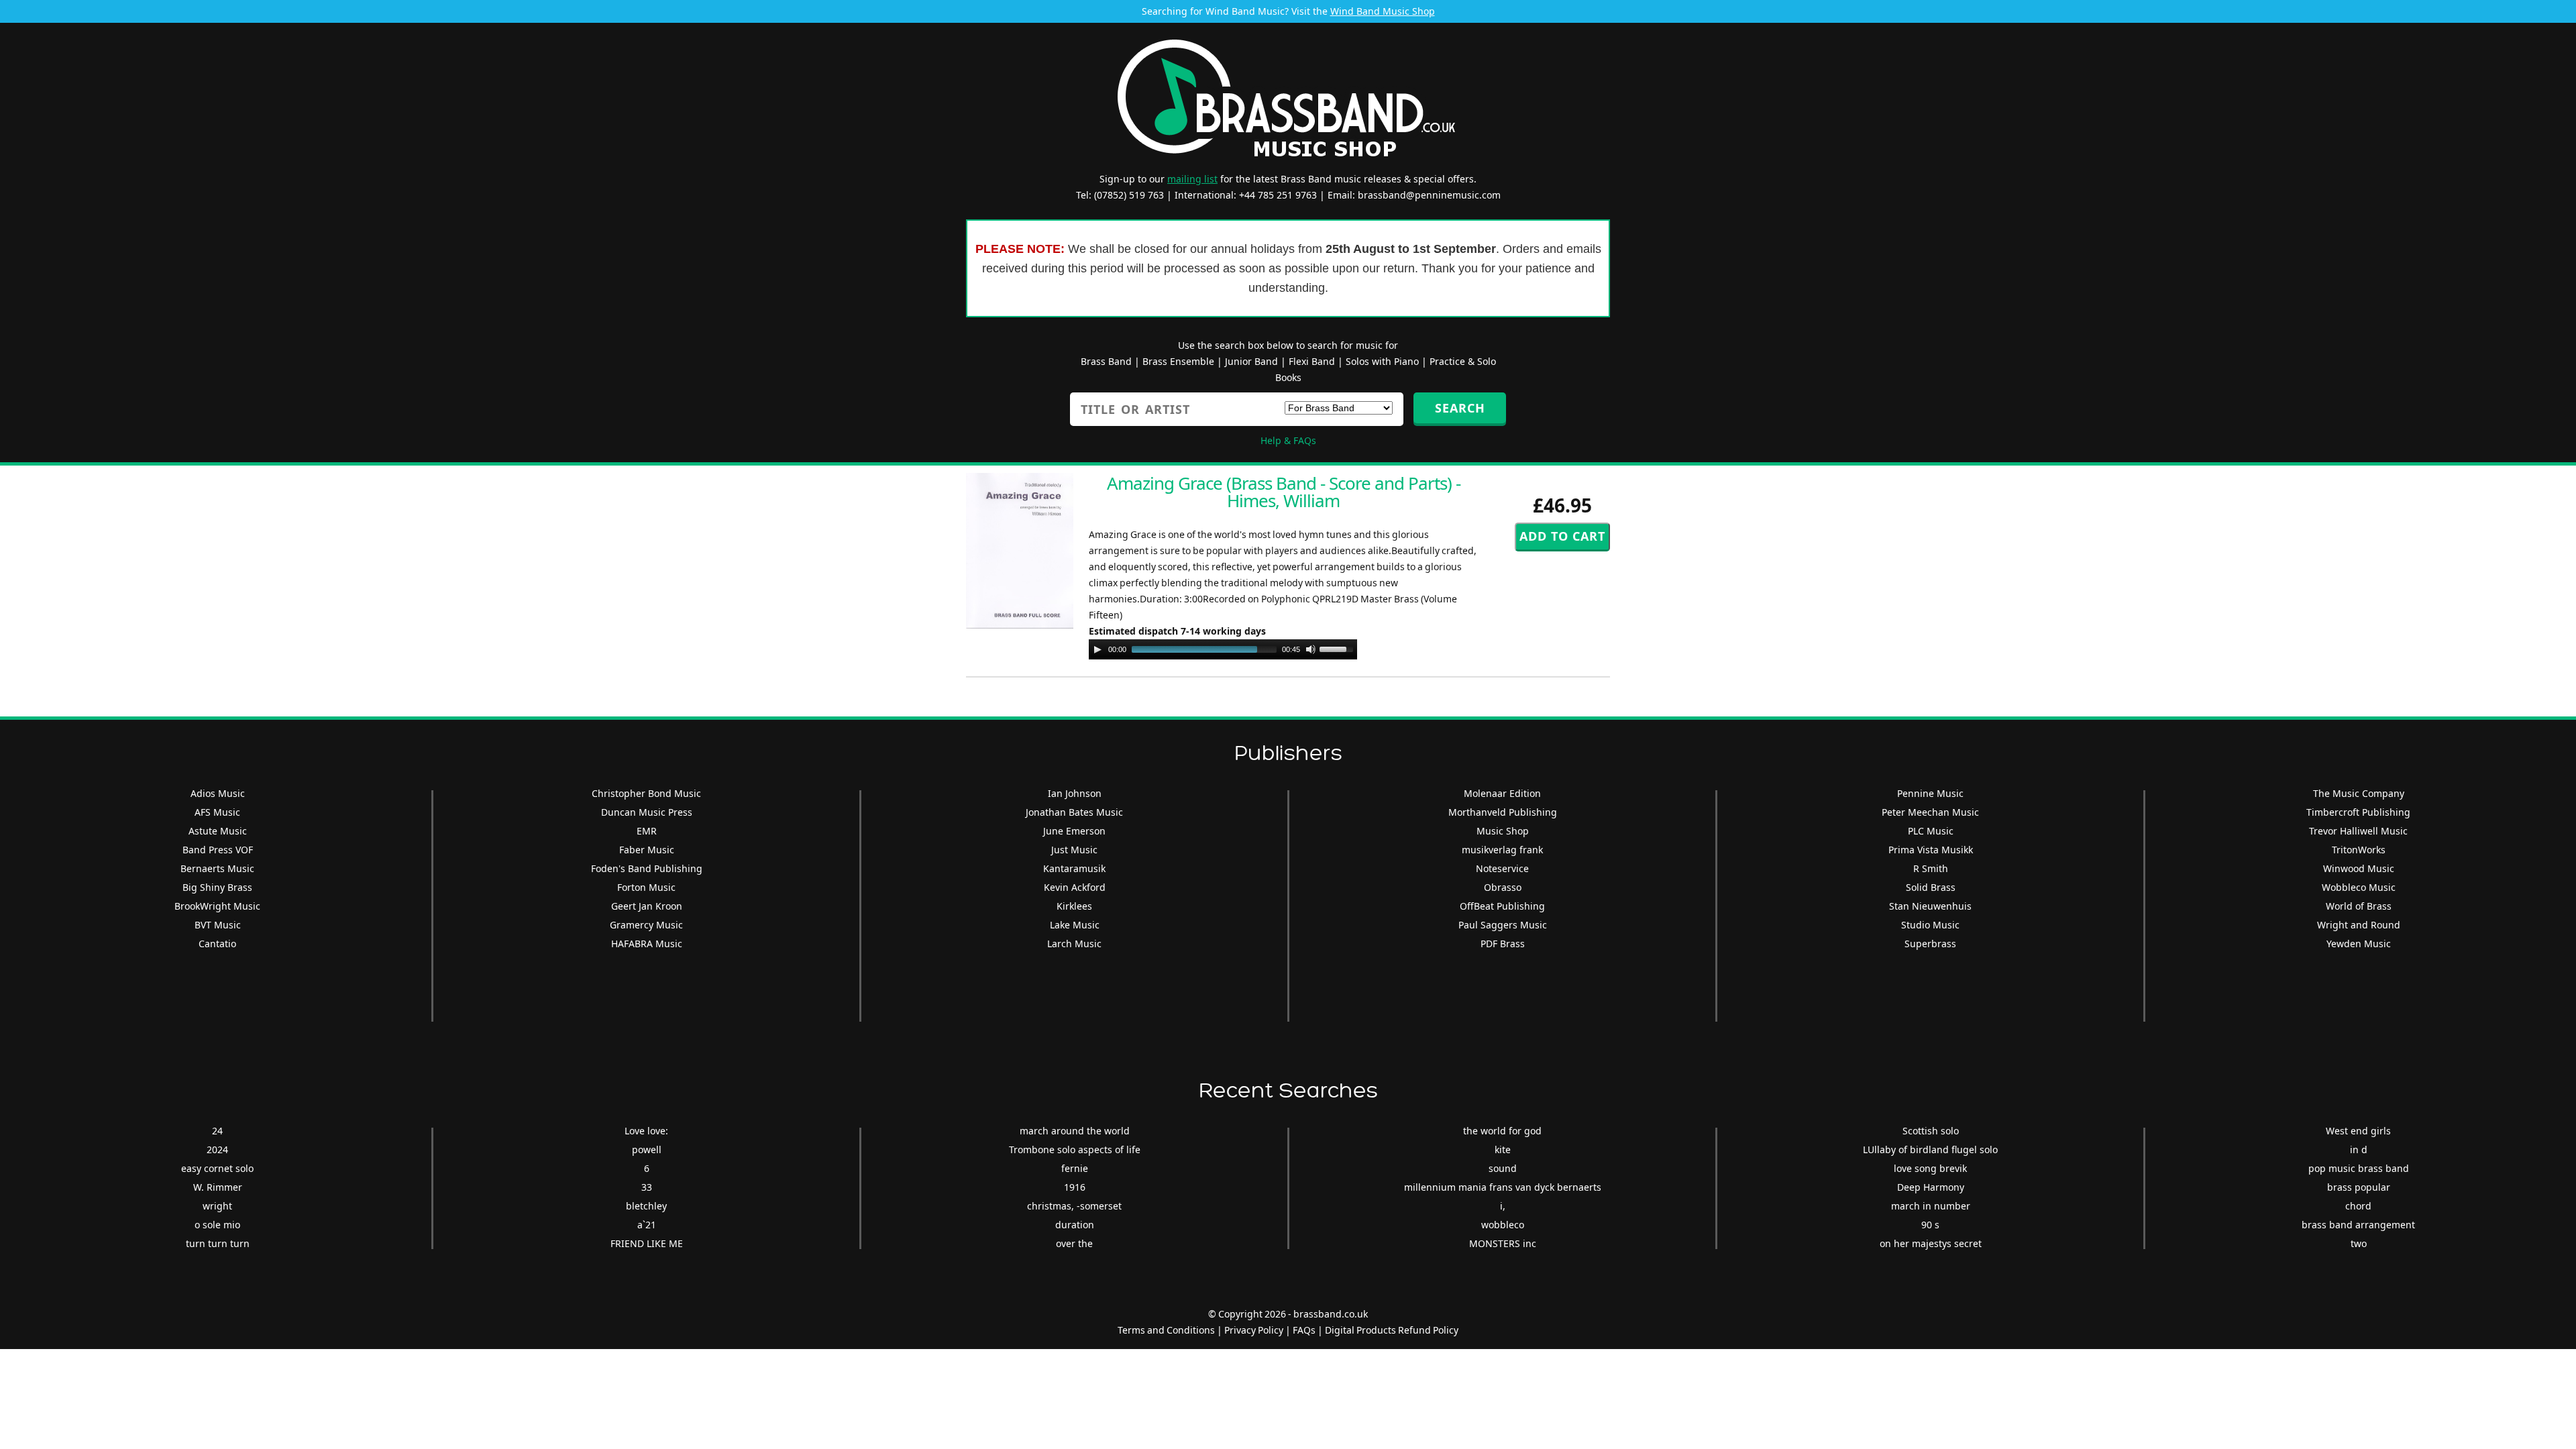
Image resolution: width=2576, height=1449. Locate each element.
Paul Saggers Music (1503, 925)
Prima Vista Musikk (1931, 850)
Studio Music (1930, 925)
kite (1503, 1149)
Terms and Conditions (1166, 1330)
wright (217, 1206)
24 (217, 1131)
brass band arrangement (2358, 1225)
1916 (1075, 1187)
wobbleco (1503, 1225)
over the (1074, 1243)
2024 (217, 1149)
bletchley (646, 1206)
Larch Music (1074, 944)
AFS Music (217, 812)
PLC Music (1931, 831)
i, (1503, 1206)
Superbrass (1930, 944)
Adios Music (218, 793)
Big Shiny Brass (217, 887)
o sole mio (217, 1225)
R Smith (1931, 868)
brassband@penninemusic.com (1429, 195)
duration (1075, 1225)
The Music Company (2359, 793)
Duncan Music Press (647, 812)
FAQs (1304, 1330)
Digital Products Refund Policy (1392, 1330)
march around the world (1075, 1131)
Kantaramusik (1074, 868)
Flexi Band (1312, 361)
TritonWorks (2359, 850)
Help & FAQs (1288, 440)
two (2359, 1243)
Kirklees (1074, 906)
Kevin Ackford (1075, 887)
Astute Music (218, 831)
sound (1503, 1168)
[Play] (1097, 649)
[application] (1223, 649)
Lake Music (1075, 925)
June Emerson (1074, 831)
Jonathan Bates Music (1074, 812)
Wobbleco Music (2359, 887)
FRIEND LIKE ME (647, 1243)
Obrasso (1503, 887)
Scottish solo (1931, 1131)
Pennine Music (1930, 793)
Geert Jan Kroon (647, 906)
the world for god (1502, 1131)
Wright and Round (2359, 925)
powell (647, 1149)
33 (647, 1187)
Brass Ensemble (1178, 361)
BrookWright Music (217, 906)
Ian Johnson (1075, 793)
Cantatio (217, 944)
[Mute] (1311, 649)
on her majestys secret (1931, 1243)
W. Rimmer (218, 1187)
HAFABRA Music (647, 944)
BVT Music (218, 925)
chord (2358, 1206)
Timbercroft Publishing (2358, 812)
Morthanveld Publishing (1503, 812)
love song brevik (1930, 1168)
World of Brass (2359, 906)
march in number (1931, 1206)
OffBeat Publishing (1502, 906)
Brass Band (1106, 361)
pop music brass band (2359, 1168)
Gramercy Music (646, 925)
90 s (1930, 1225)
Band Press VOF (218, 850)
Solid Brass (1931, 887)
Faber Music (647, 850)
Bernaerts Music (217, 868)
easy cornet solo (217, 1168)
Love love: (646, 1131)
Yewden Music (2359, 944)
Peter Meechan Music (1930, 812)
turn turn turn (218, 1243)
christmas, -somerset (1074, 1206)
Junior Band (1251, 361)
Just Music (1074, 850)
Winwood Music (2359, 868)
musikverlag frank (1502, 850)
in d (2359, 1149)
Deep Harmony (1931, 1187)
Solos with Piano (1382, 361)
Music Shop (1503, 831)
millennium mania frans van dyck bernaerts (1503, 1187)
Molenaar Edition (1502, 793)
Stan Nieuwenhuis (1930, 906)
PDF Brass (1503, 944)
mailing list (1192, 179)
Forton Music (646, 887)
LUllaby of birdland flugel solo (1930, 1149)
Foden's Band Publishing (647, 868)
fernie (1075, 1168)
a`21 (647, 1225)
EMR (647, 831)
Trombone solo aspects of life (1075, 1149)
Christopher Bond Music (646, 793)
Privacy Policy (1254, 1330)
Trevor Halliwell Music (2358, 831)
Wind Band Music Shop (1383, 11)
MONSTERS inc (1503, 1243)
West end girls (2358, 1131)
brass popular (2359, 1187)
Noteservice (1502, 868)
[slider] (1338, 648)
